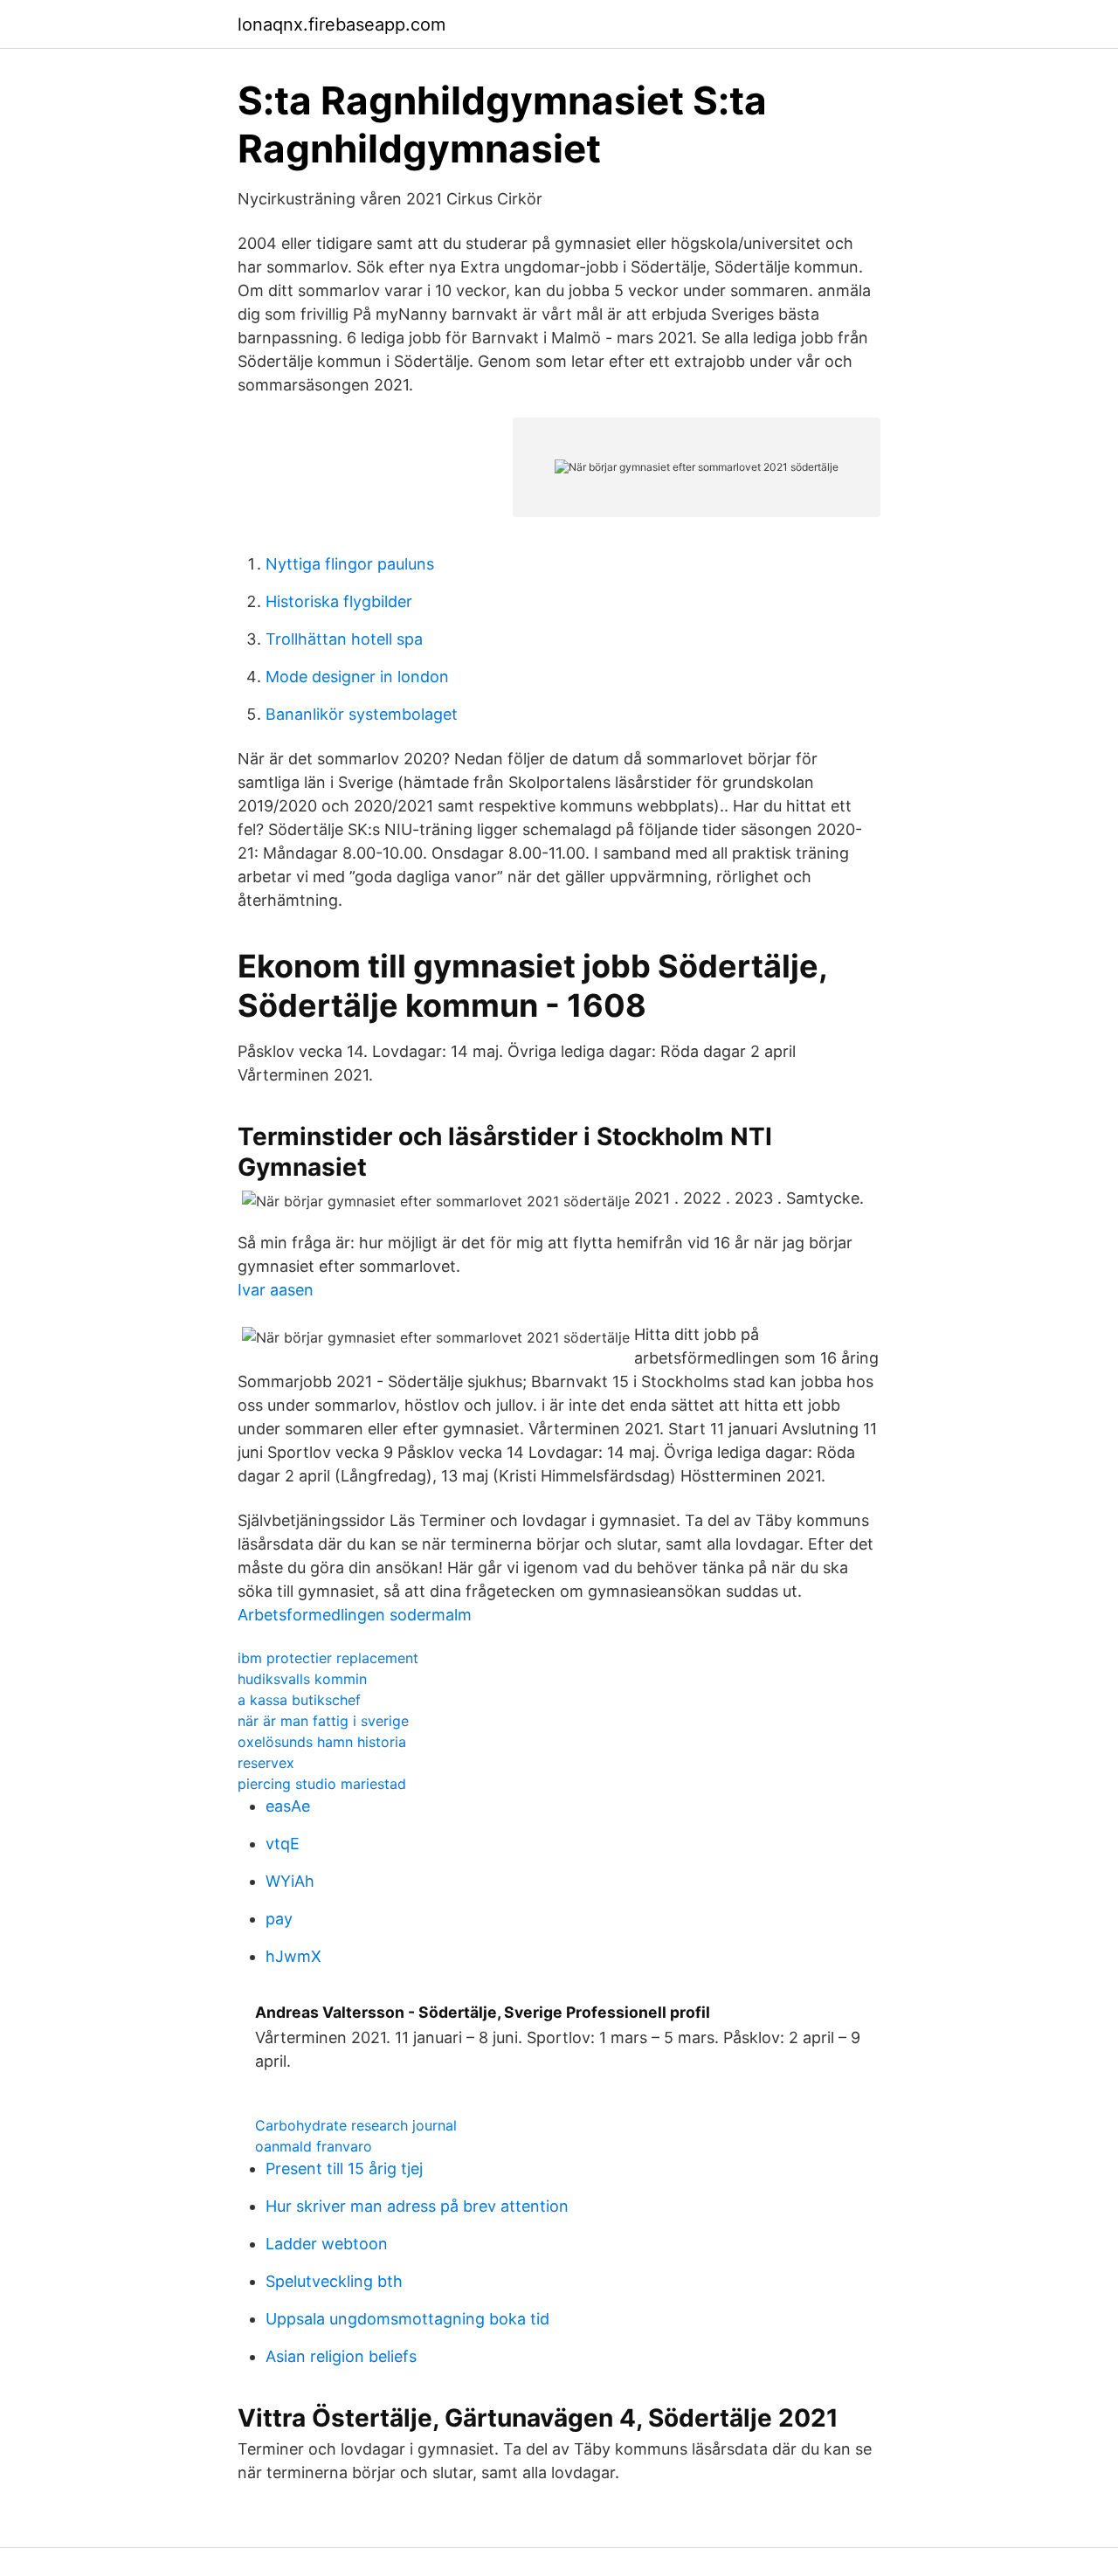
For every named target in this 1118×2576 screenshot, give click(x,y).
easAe (288, 1806)
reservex (266, 1763)
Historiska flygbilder (339, 601)
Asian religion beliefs (341, 2356)
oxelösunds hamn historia (322, 1742)
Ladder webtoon (327, 2244)
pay (279, 1919)
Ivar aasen (276, 1290)
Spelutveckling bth (334, 2281)
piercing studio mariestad (322, 1784)
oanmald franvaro (314, 2146)
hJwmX (293, 1956)
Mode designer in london (357, 677)
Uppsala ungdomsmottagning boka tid (407, 2319)
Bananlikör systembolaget (362, 714)
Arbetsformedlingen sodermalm (355, 1615)
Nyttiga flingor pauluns (350, 564)
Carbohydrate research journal (356, 2125)
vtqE (283, 1844)
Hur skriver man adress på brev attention (417, 2206)
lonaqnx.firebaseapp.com (342, 24)
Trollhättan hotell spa (344, 639)
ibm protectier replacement (328, 1658)
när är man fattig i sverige (323, 1721)
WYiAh (290, 1881)
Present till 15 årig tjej (344, 2169)
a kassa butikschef (299, 1700)
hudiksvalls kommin (302, 1679)
